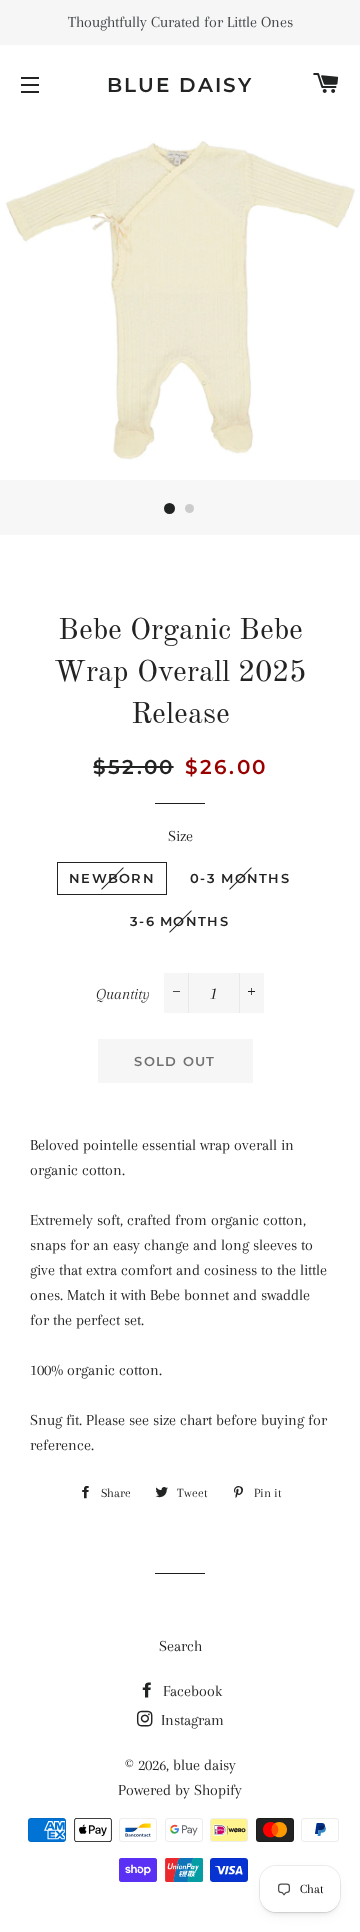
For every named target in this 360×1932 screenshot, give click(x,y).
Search (180, 1646)
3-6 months (179, 921)
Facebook (190, 1691)
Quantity (123, 994)
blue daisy (180, 85)
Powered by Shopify (180, 1790)
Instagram (190, 1720)
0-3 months (240, 878)
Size (180, 836)
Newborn (112, 878)
